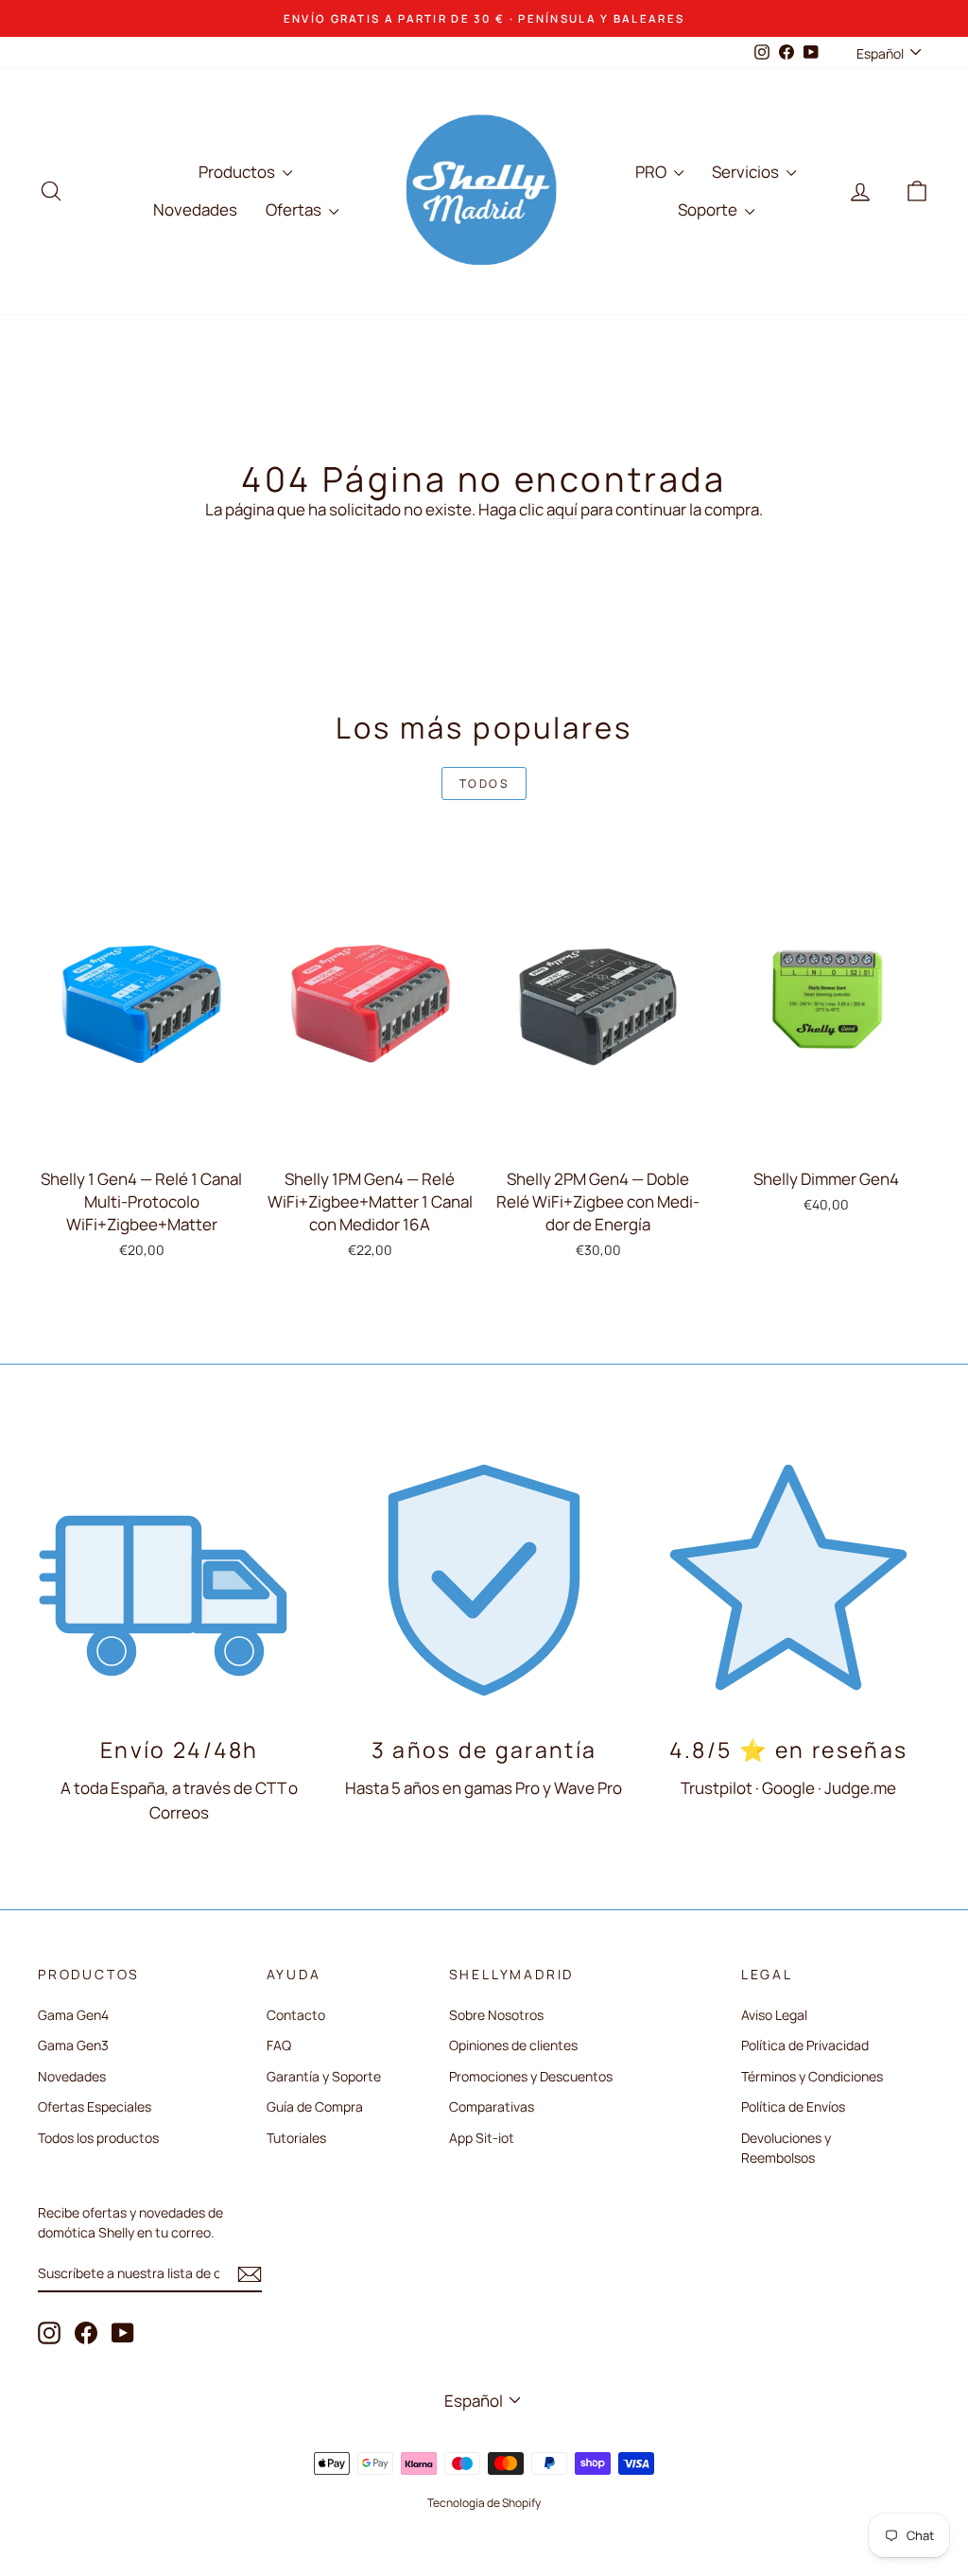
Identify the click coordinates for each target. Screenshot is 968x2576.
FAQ (279, 2045)
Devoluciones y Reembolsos (786, 2148)
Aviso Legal (774, 2015)
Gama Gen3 (73, 2045)
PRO (652, 172)
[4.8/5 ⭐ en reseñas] (788, 1577)
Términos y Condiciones (812, 2076)
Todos (484, 783)
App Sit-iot (482, 2138)
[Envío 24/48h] (180, 1577)
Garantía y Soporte (324, 2076)
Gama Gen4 (73, 2015)
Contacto (296, 2015)
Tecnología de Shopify (484, 2503)
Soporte (709, 209)
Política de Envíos (793, 2106)
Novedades (195, 209)
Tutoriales (296, 2138)
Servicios (747, 172)
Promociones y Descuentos (531, 2076)
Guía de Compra (315, 2106)
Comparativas (492, 2106)
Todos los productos (98, 2138)
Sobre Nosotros (496, 2015)
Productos (238, 172)
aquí (562, 509)
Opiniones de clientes (513, 2045)
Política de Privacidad (805, 2045)
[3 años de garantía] (484, 1577)
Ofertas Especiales (95, 2106)
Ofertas (295, 209)
